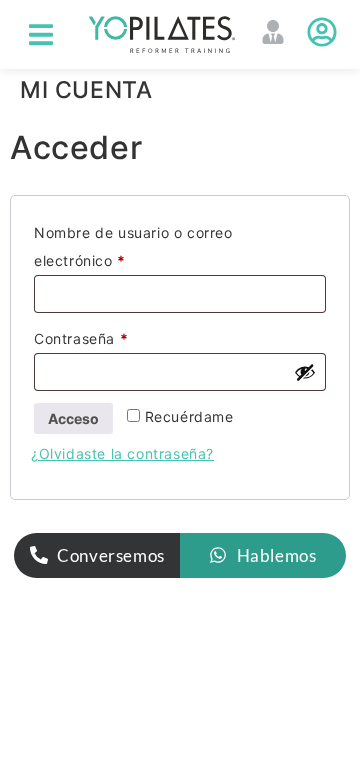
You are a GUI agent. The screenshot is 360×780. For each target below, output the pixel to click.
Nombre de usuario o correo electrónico (133, 244)
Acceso (73, 418)
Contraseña (120, 336)
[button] (41, 34)
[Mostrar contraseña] (305, 372)
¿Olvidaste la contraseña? (122, 453)
